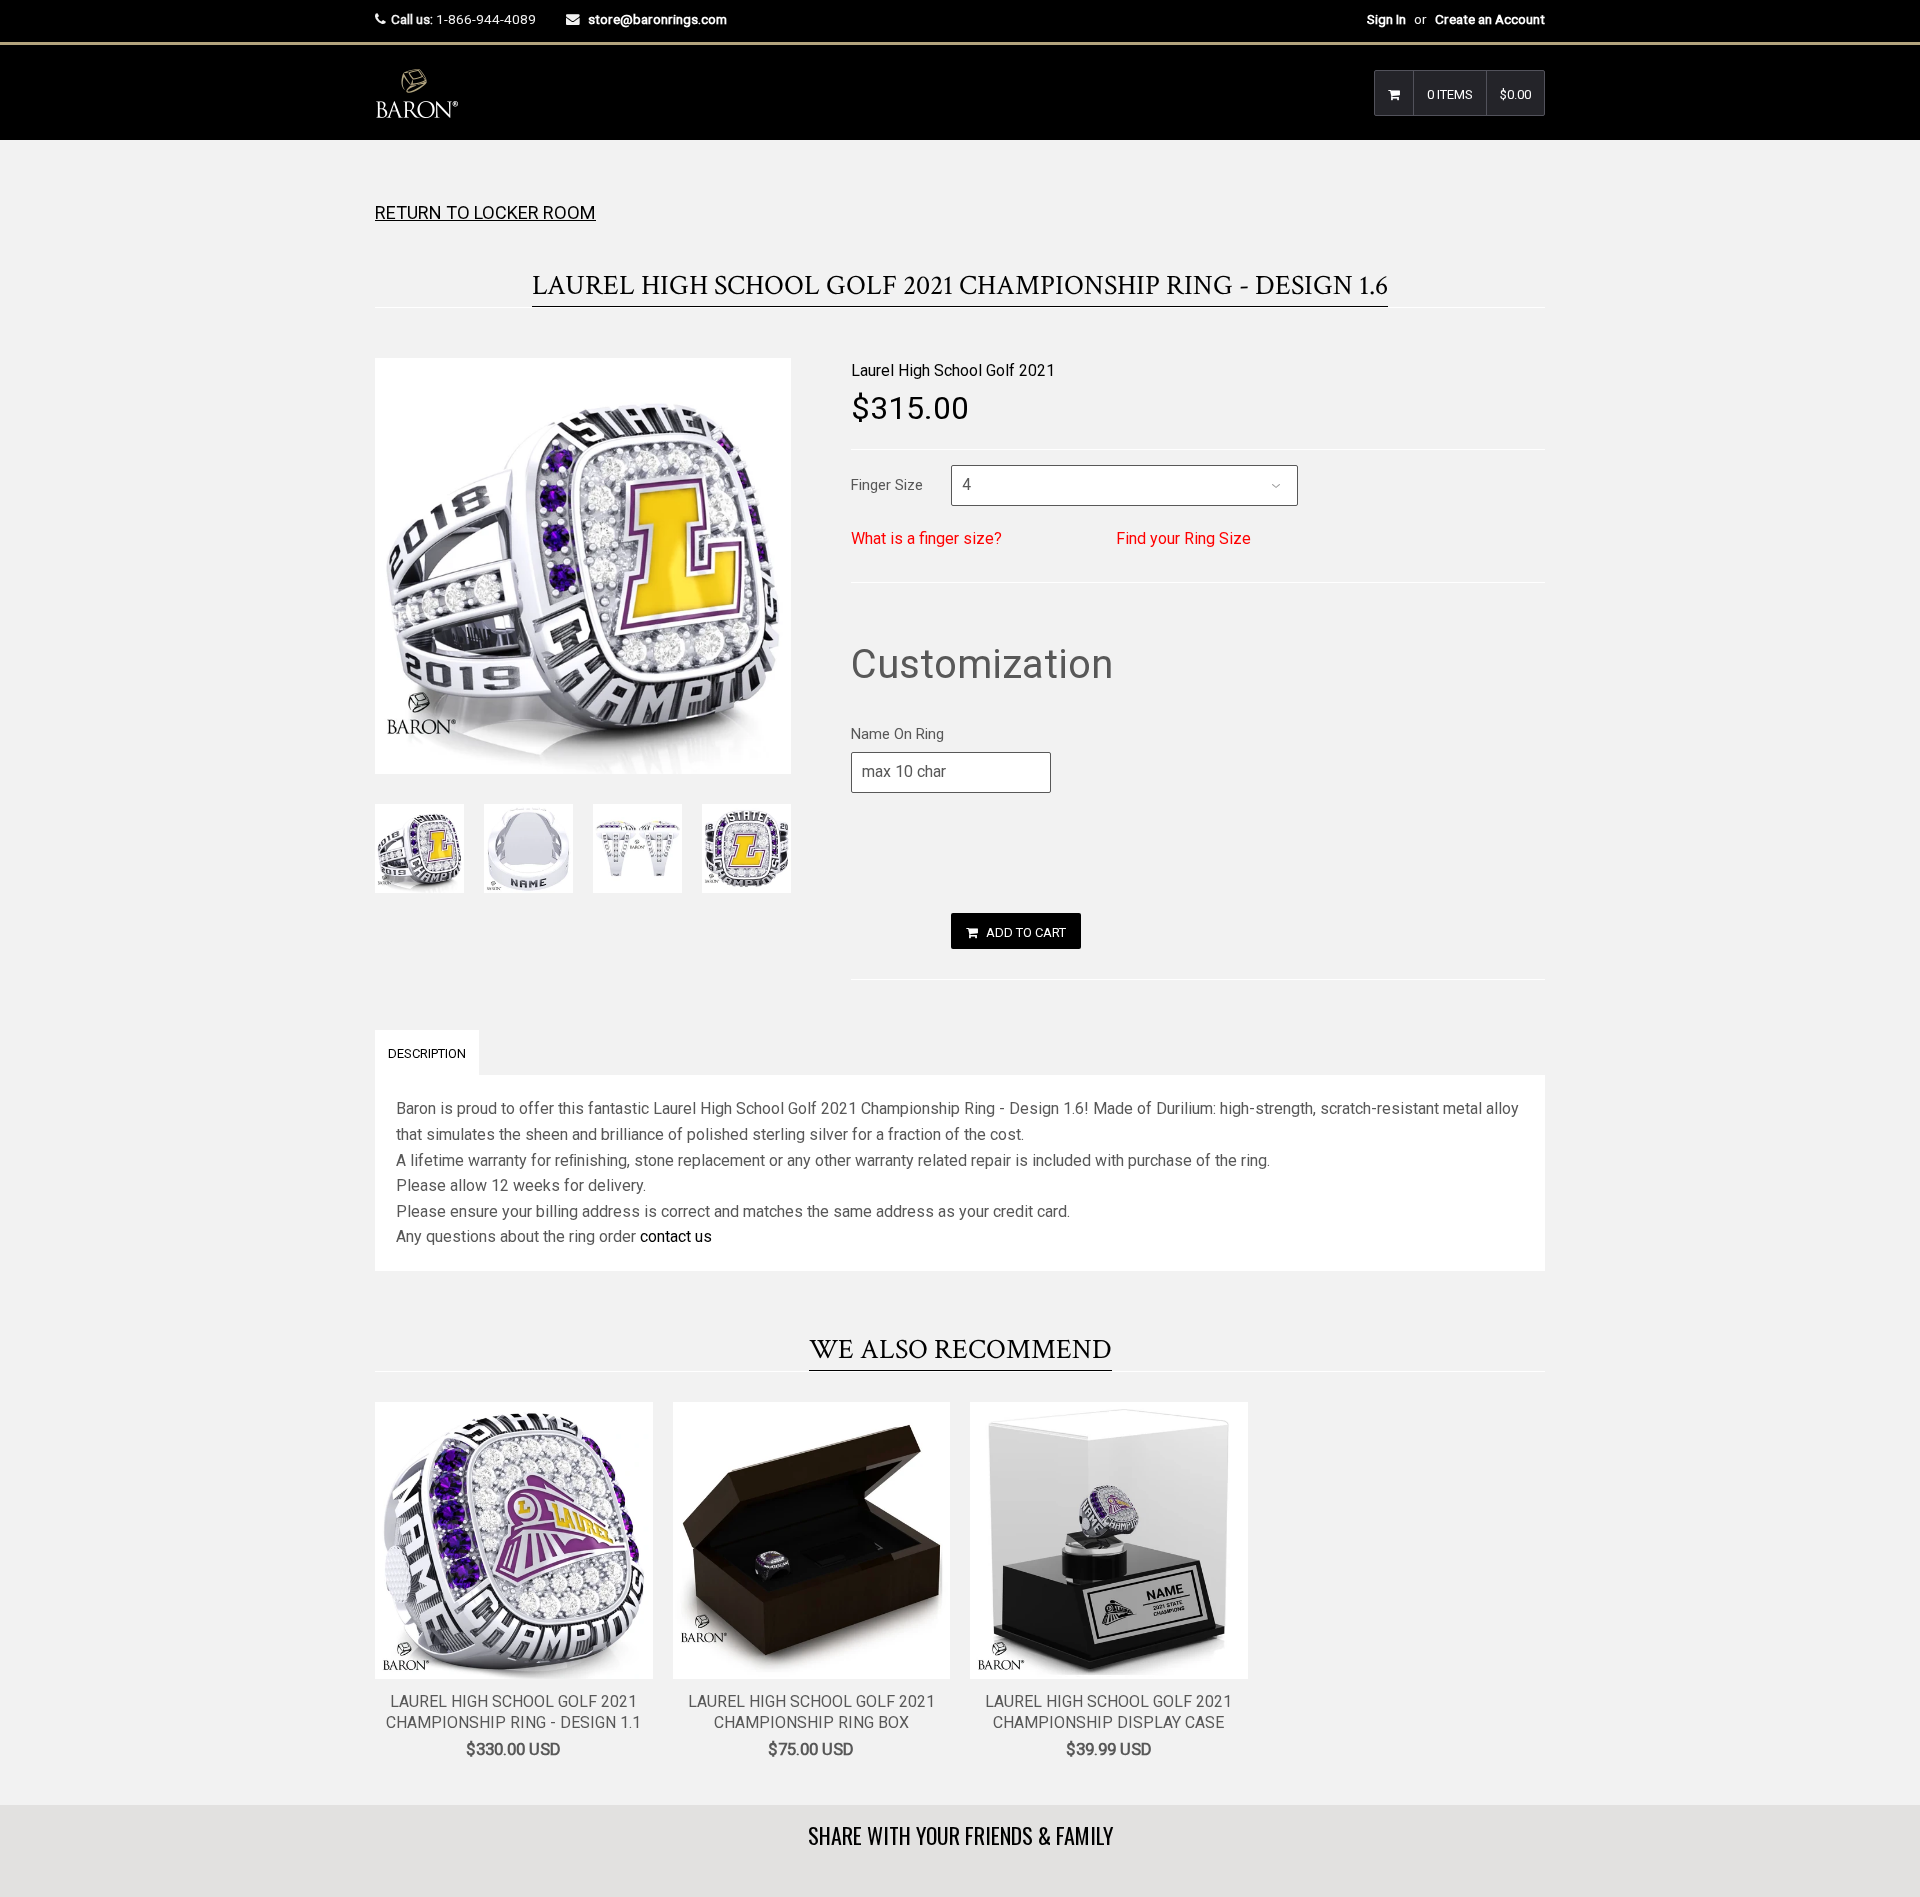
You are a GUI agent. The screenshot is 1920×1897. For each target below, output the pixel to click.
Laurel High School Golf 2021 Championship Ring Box (811, 1712)
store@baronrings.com (657, 19)
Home (392, 179)
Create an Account (1490, 19)
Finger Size (887, 485)
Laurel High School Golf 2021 (953, 370)
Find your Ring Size (1183, 538)
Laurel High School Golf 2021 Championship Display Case (1108, 1712)
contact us (676, 1236)
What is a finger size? (926, 538)
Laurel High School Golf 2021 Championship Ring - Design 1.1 (513, 1712)
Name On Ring (897, 734)
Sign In (1386, 19)
